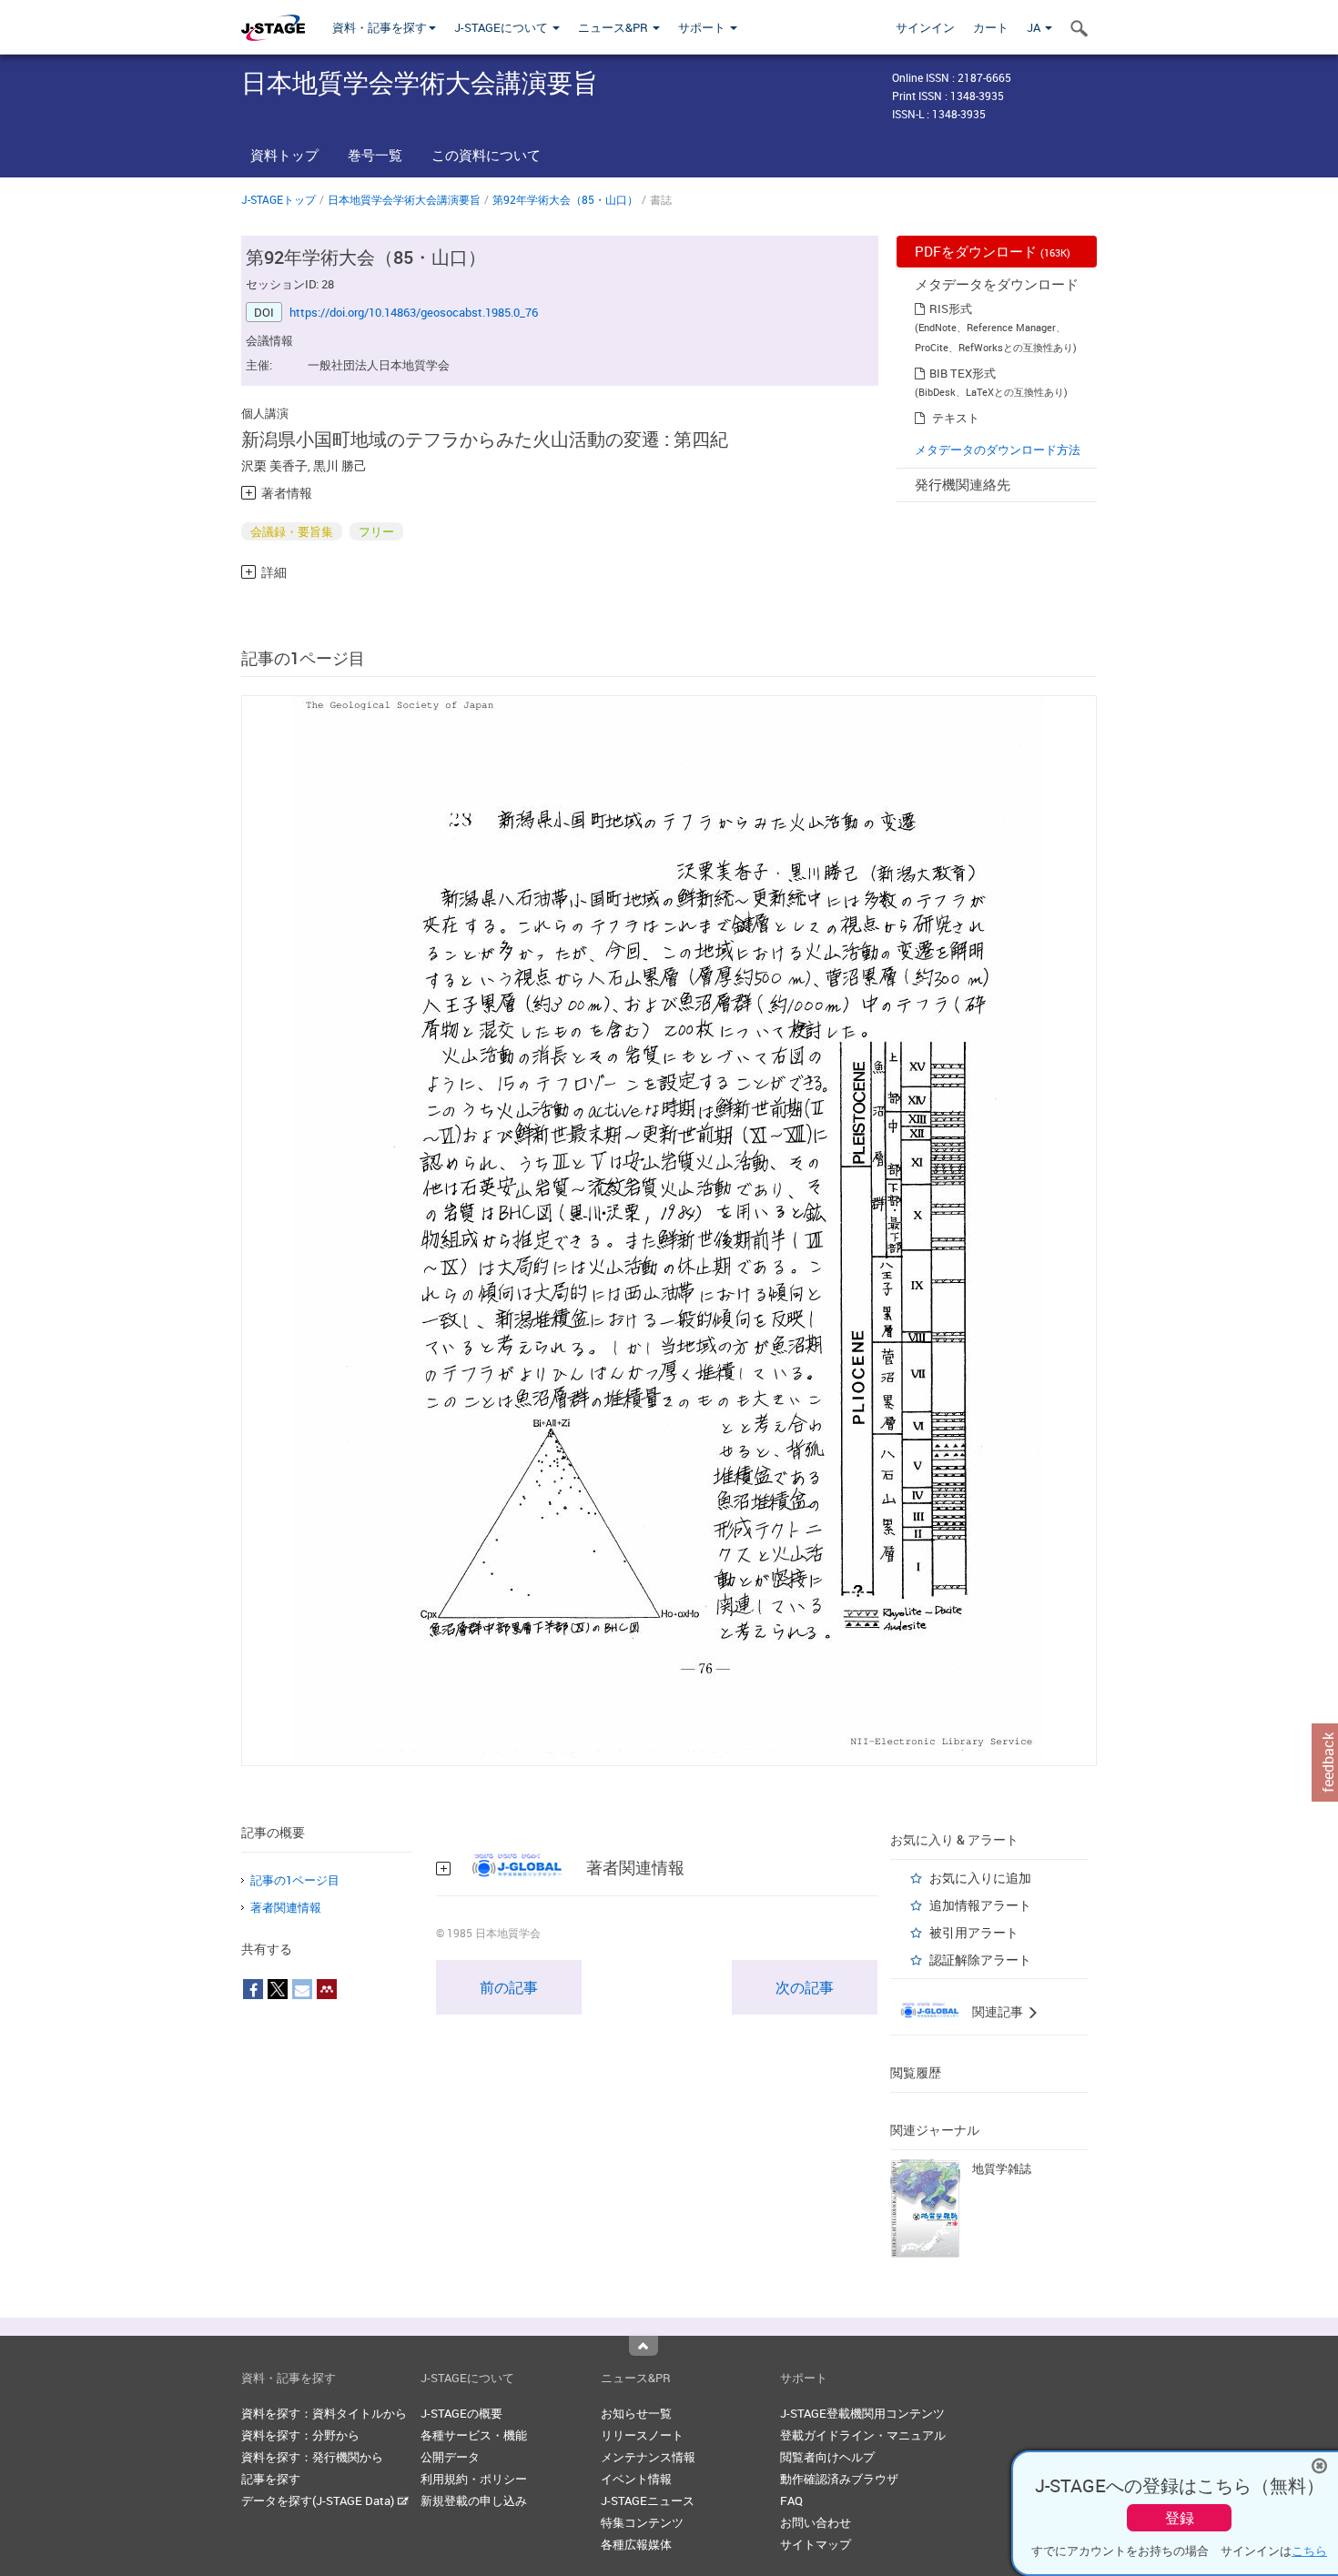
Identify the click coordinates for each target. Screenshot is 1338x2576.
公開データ (450, 2457)
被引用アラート (974, 1932)
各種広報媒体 (636, 2544)
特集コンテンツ (642, 2522)
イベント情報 (636, 2479)
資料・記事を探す (380, 27)
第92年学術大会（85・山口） (565, 199)
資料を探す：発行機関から (312, 2457)
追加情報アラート (980, 1905)
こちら (1309, 2551)
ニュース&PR (614, 27)
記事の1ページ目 (295, 1880)
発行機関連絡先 (963, 484)
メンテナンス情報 (648, 2457)
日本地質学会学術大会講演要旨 (404, 199)
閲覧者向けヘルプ (827, 2457)
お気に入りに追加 (980, 1878)
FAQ (791, 2500)
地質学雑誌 (1002, 2168)
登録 (1180, 2518)
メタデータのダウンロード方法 (998, 450)
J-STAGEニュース (648, 2500)
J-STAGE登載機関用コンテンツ (862, 2413)
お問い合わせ (816, 2522)
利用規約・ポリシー (474, 2479)
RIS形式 (951, 308)
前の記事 (509, 1987)
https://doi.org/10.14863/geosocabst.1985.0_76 (414, 312)
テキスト (956, 418)
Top (644, 2346)
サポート (703, 27)
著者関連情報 (286, 1907)
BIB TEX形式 (963, 373)
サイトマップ (816, 2544)
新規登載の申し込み (474, 2500)
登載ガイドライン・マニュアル (863, 2435)
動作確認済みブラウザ (839, 2479)
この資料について (486, 155)
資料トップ (284, 155)
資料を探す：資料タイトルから (324, 2413)
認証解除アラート (980, 1960)
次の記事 (805, 1987)
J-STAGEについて (502, 27)
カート (991, 27)
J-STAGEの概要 (461, 2413)
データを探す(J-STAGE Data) (319, 2500)
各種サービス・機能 (474, 2435)
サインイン (925, 27)
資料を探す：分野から (300, 2435)
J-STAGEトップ (279, 199)
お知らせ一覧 (636, 2413)
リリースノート (642, 2435)
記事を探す (271, 2479)
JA (1035, 27)
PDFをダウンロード (993, 251)
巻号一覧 (375, 155)
